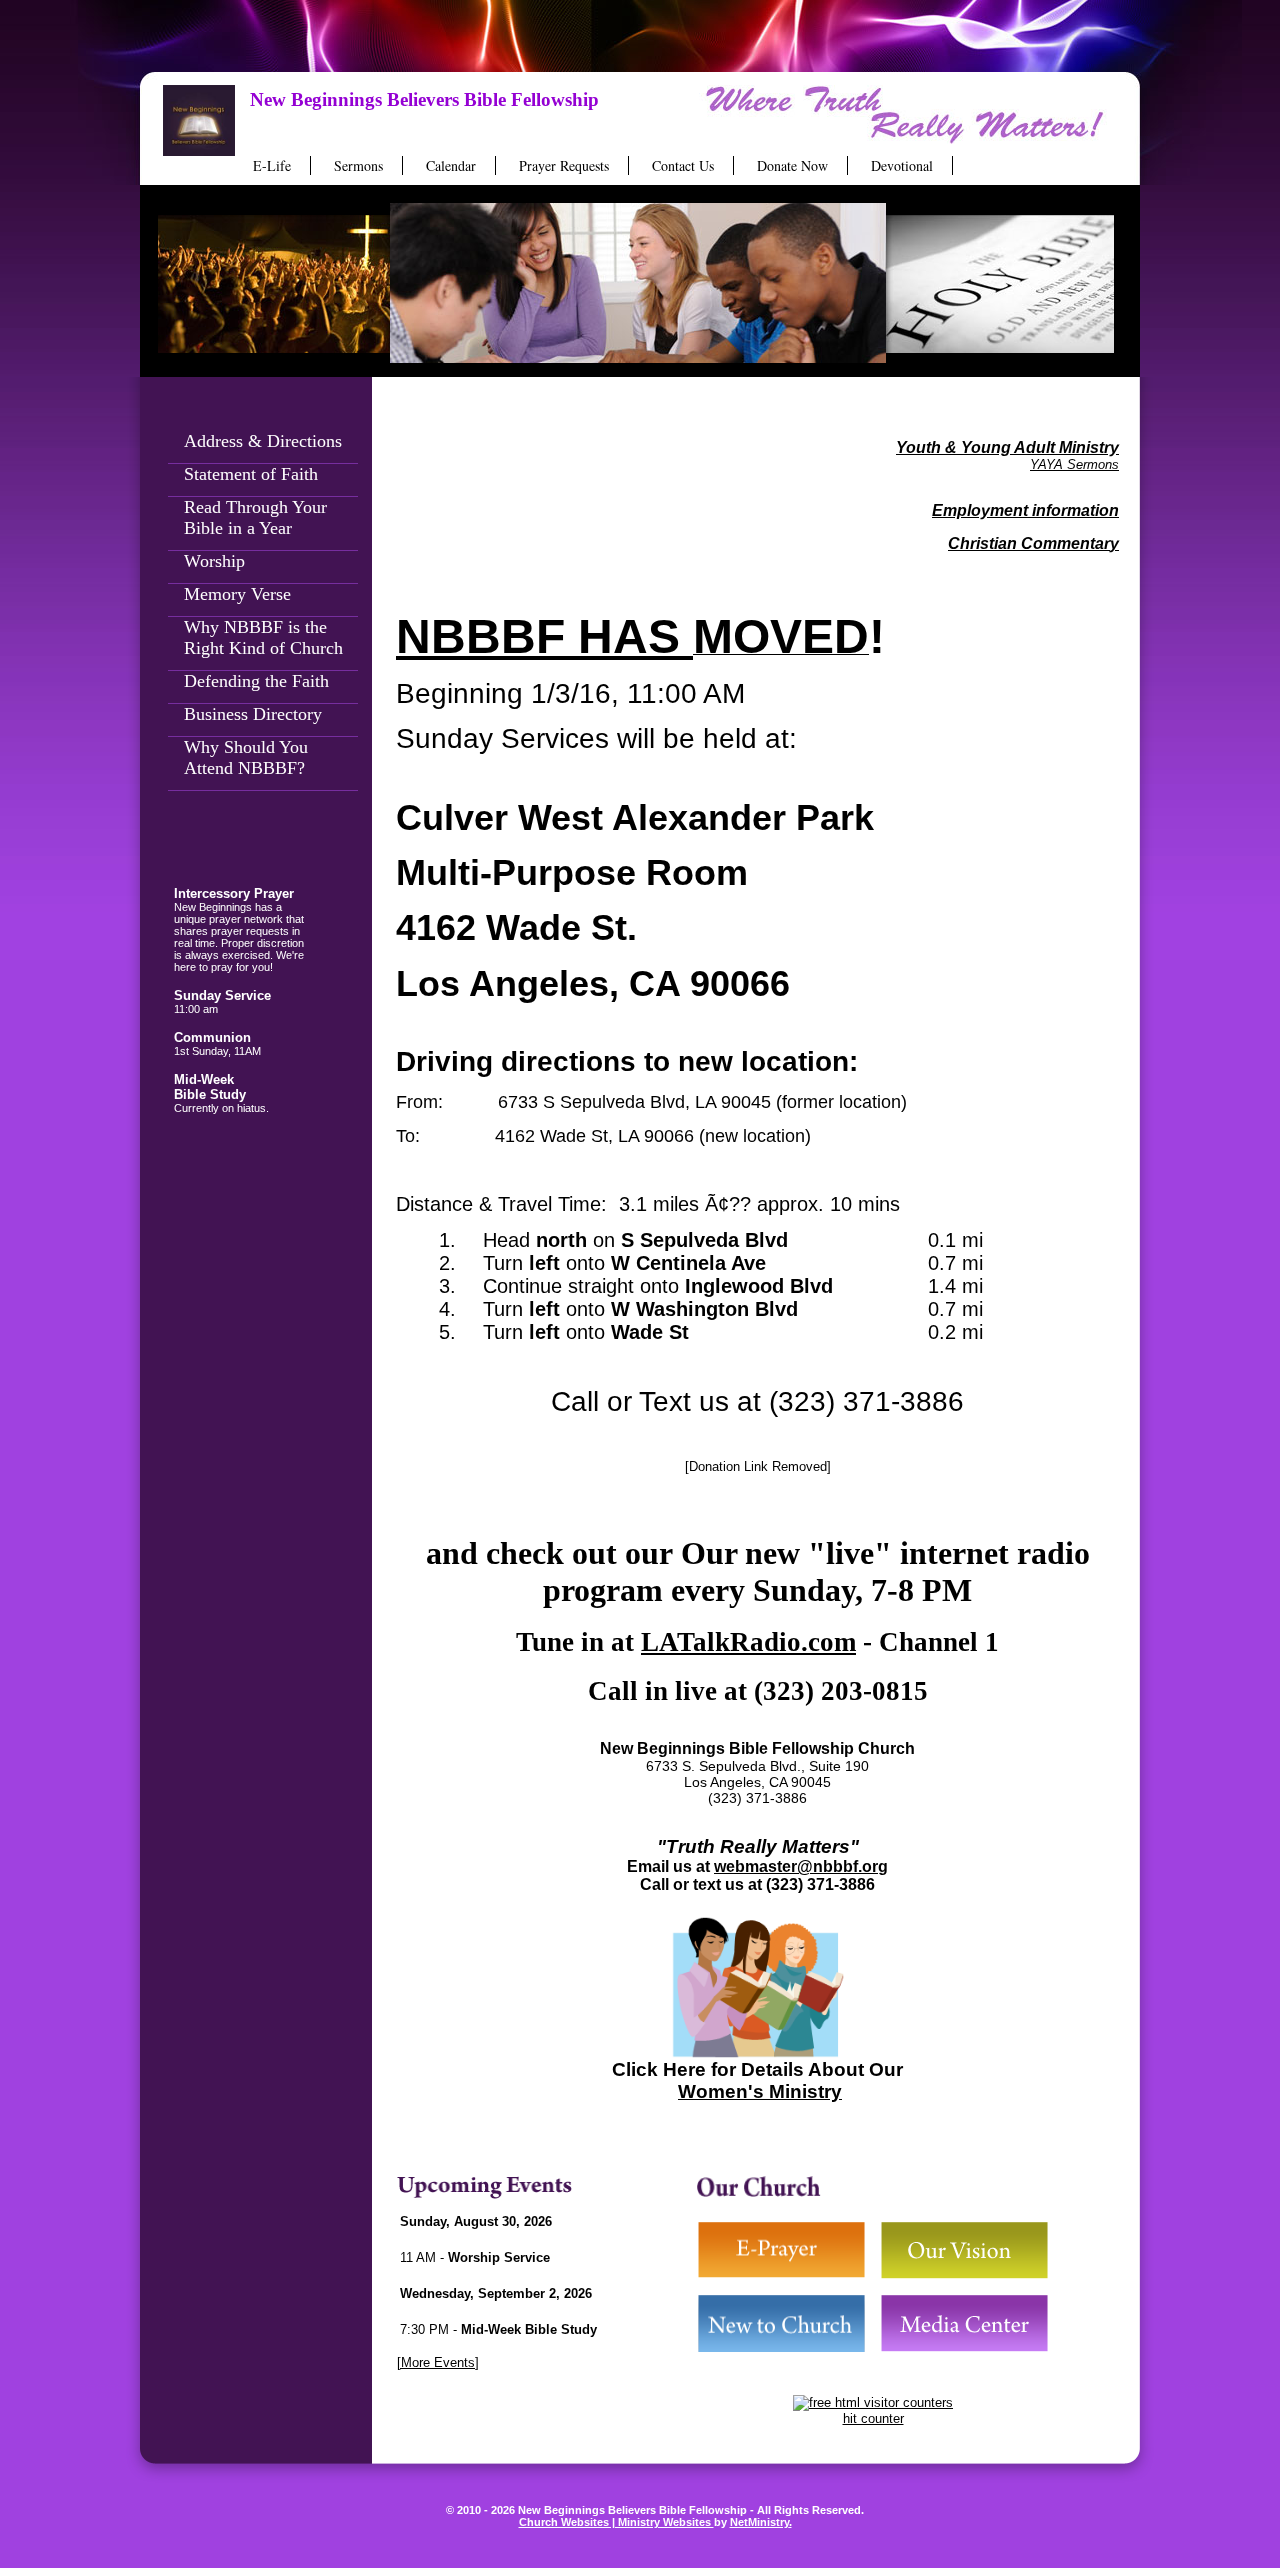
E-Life (272, 165)
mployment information (1031, 510)
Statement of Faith (251, 474)
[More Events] (438, 2362)
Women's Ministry (760, 2091)
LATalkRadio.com (748, 1642)
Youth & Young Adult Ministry (1007, 447)
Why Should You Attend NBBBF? (246, 757)
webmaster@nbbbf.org (801, 1866)
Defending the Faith (256, 681)
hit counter (873, 2418)
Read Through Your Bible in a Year (255, 517)
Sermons (358, 165)
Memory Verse (237, 594)
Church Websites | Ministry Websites (616, 2522)
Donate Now (792, 165)
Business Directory (253, 714)
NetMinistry (759, 2522)
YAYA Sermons (1074, 464)
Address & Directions (263, 441)
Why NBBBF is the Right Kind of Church (263, 637)
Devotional (902, 165)
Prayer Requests (564, 165)
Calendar (451, 165)
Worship (214, 561)
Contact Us (683, 165)
